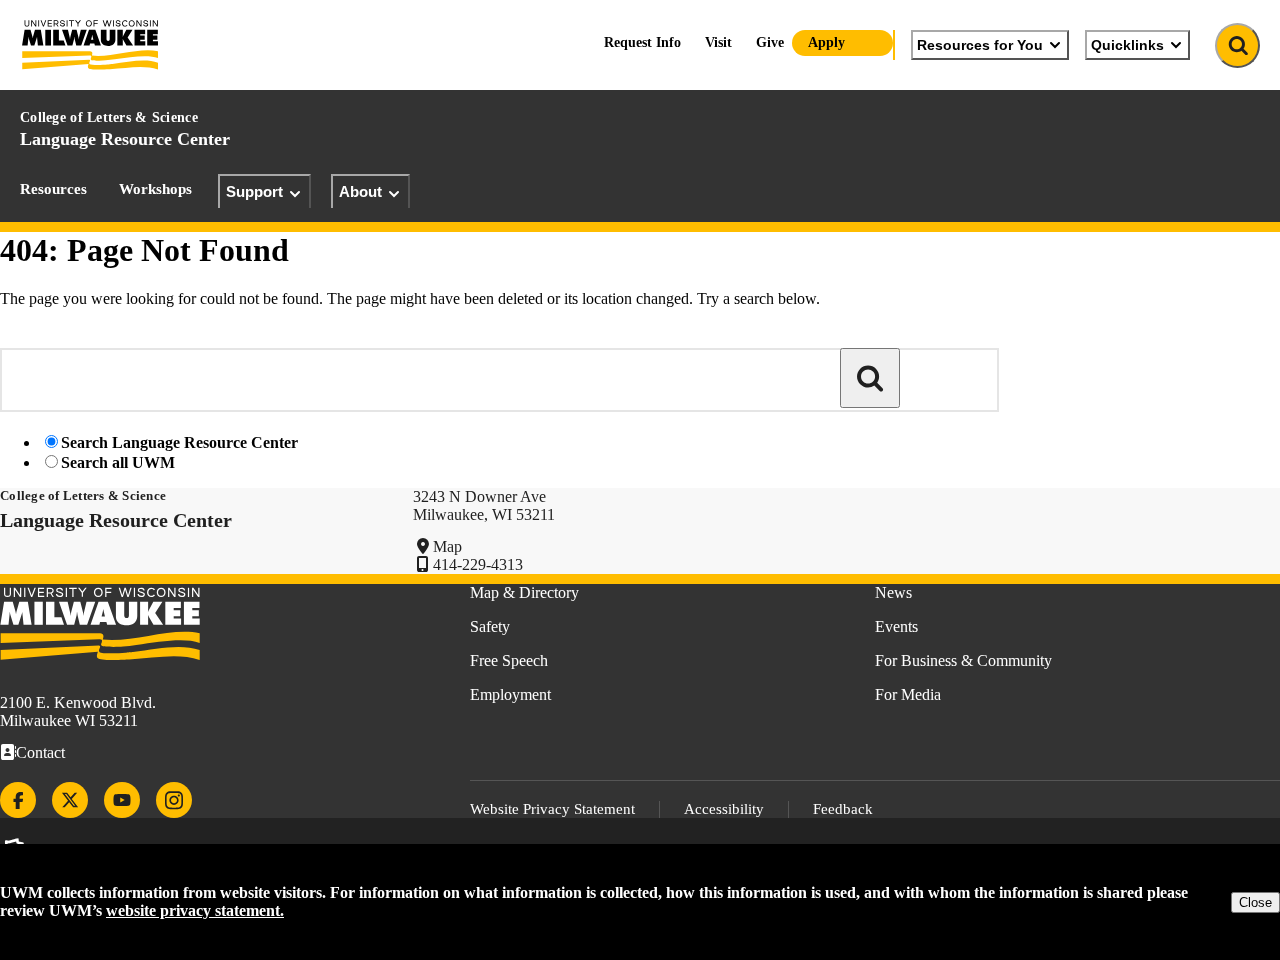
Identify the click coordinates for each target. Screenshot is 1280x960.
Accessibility (724, 809)
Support (254, 191)
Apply (826, 42)
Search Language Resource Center (179, 442)
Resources (53, 189)
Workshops (155, 189)
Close (1255, 902)
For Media (908, 694)
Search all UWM (118, 462)
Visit (718, 42)
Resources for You (980, 45)
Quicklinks (1127, 45)
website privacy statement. (195, 910)
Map (447, 546)
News (893, 592)
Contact (40, 752)
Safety (490, 626)
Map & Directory (524, 592)
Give (770, 42)
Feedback (843, 809)
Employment (510, 694)
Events (896, 626)
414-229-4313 (478, 564)
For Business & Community (963, 660)
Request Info (642, 42)
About (360, 191)
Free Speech (509, 660)
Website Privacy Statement (552, 809)
